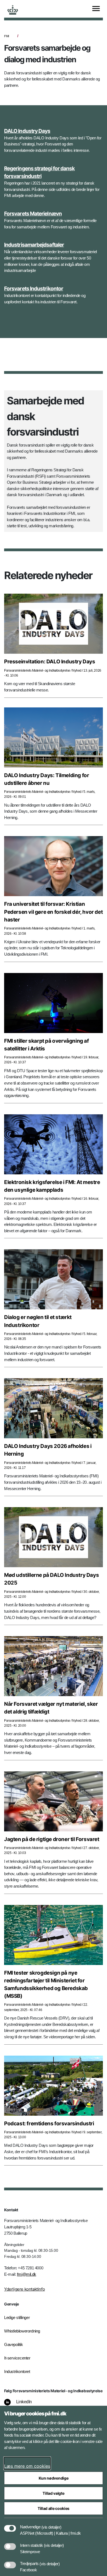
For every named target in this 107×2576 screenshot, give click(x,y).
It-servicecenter (17, 2358)
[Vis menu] (96, 9)
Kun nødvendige (54, 2478)
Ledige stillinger (17, 2317)
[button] (51, 2524)
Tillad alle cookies (54, 2508)
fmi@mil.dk (27, 2274)
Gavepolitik (14, 2344)
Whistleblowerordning (22, 2331)
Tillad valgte (53, 2493)
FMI (7, 36)
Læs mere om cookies (27, 2466)
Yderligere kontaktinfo (24, 2289)
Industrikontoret (17, 2371)
